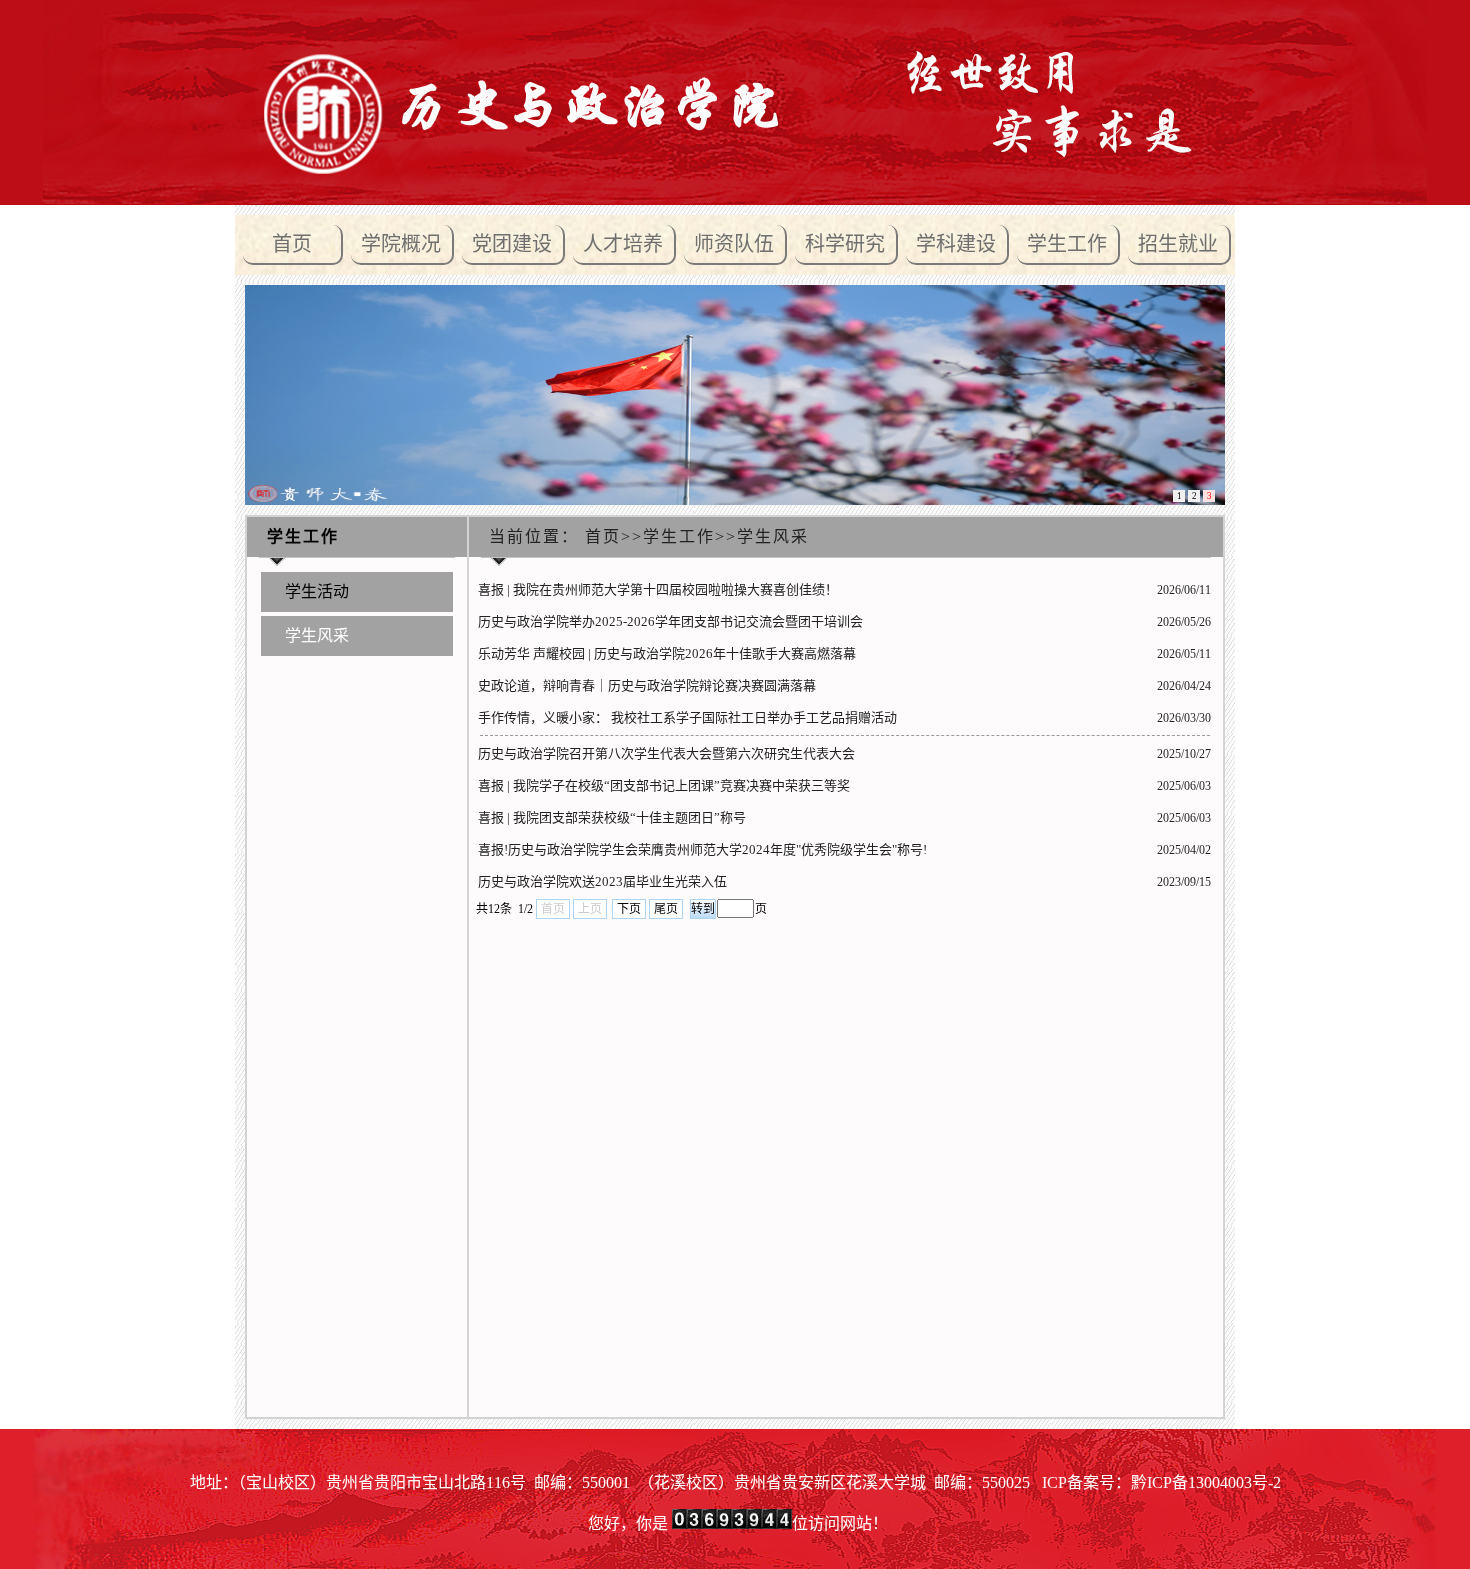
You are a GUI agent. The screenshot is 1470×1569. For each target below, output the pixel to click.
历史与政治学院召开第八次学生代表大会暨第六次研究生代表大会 (666, 753)
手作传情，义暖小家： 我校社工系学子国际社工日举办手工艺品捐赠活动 (687, 717)
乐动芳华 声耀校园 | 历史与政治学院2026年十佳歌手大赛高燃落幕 (667, 653)
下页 (629, 909)
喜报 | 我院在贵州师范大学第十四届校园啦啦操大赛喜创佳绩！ (658, 589)
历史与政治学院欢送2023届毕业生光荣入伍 (602, 881)
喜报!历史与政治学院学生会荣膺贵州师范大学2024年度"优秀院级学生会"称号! (702, 849)
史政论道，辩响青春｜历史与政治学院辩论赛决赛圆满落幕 (647, 685)
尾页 (666, 909)
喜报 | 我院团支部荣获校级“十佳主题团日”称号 (612, 817)
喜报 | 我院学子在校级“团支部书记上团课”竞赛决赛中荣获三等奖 (664, 785)
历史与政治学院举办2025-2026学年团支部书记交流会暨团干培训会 (670, 621)
